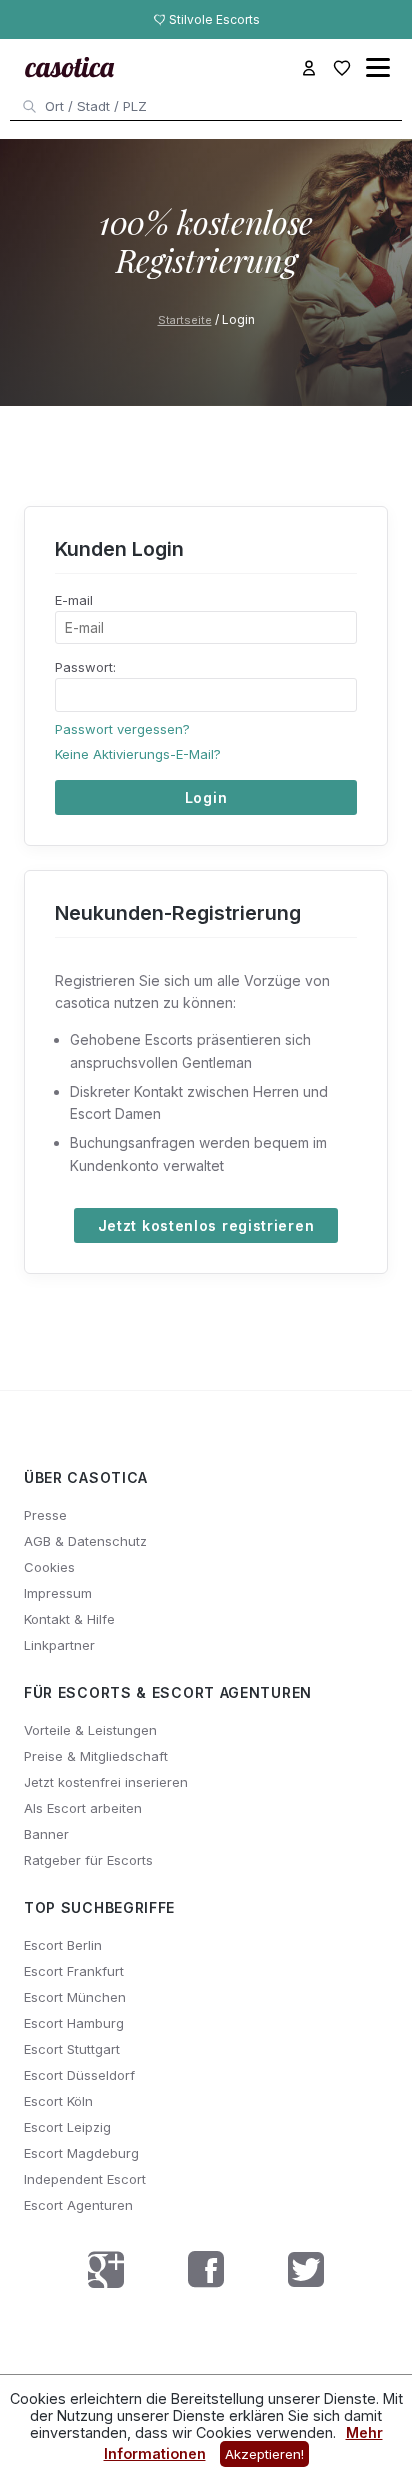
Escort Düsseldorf (79, 2075)
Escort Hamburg (74, 2023)
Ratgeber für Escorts (88, 1860)
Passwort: (85, 667)
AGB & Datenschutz (85, 1541)
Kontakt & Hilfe (69, 1619)
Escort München (75, 1997)
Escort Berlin (63, 1945)
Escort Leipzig (67, 2127)
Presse (45, 1515)
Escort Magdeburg (81, 2153)
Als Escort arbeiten (83, 1808)
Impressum (58, 1593)
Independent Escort (85, 2179)
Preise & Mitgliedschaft (96, 1756)
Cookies (49, 1567)
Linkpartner (59, 1645)
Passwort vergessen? (122, 729)
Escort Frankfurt (74, 1971)
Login (206, 797)
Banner (46, 1834)
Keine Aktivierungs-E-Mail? (138, 754)
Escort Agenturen (78, 2205)
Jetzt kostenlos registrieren (206, 1225)
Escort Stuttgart (72, 2049)
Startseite (185, 320)
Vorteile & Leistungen (90, 1730)
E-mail (74, 600)
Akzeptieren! (264, 2454)
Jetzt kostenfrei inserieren (106, 1782)
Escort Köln (58, 2101)
